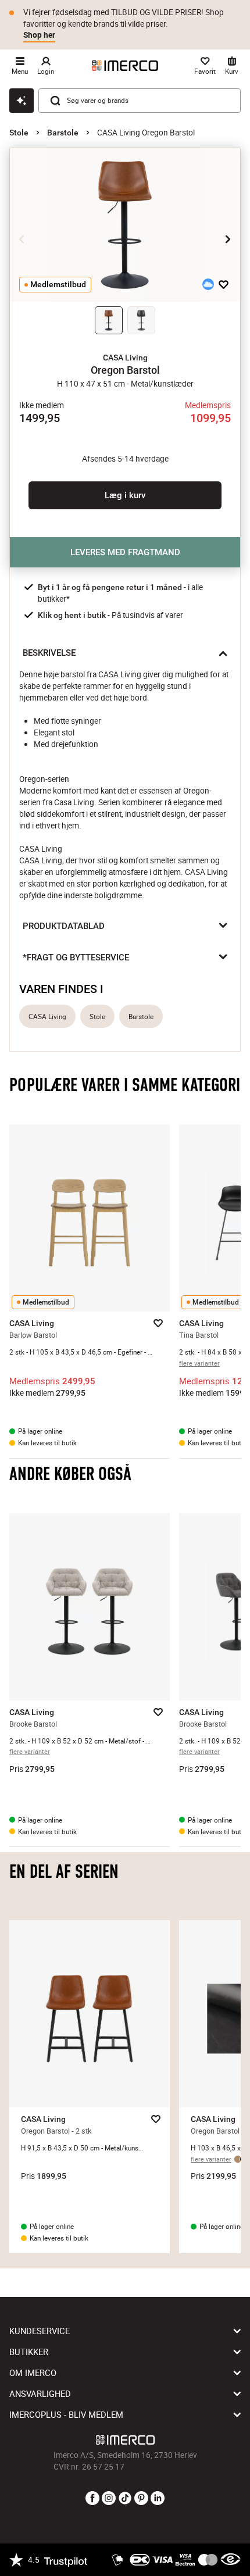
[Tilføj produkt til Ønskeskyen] (208, 284)
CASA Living (47, 1017)
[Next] (228, 239)
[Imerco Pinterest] (141, 2499)
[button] (125, 358)
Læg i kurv (125, 495)
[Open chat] (22, 101)
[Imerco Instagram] (109, 2499)
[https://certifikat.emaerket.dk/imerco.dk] (231, 2560)
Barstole (63, 133)
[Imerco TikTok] (125, 2499)
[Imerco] (125, 66)
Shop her (39, 35)
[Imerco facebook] (92, 2499)
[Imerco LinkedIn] (158, 2499)
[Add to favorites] (224, 284)
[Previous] (22, 239)
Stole (19, 133)
